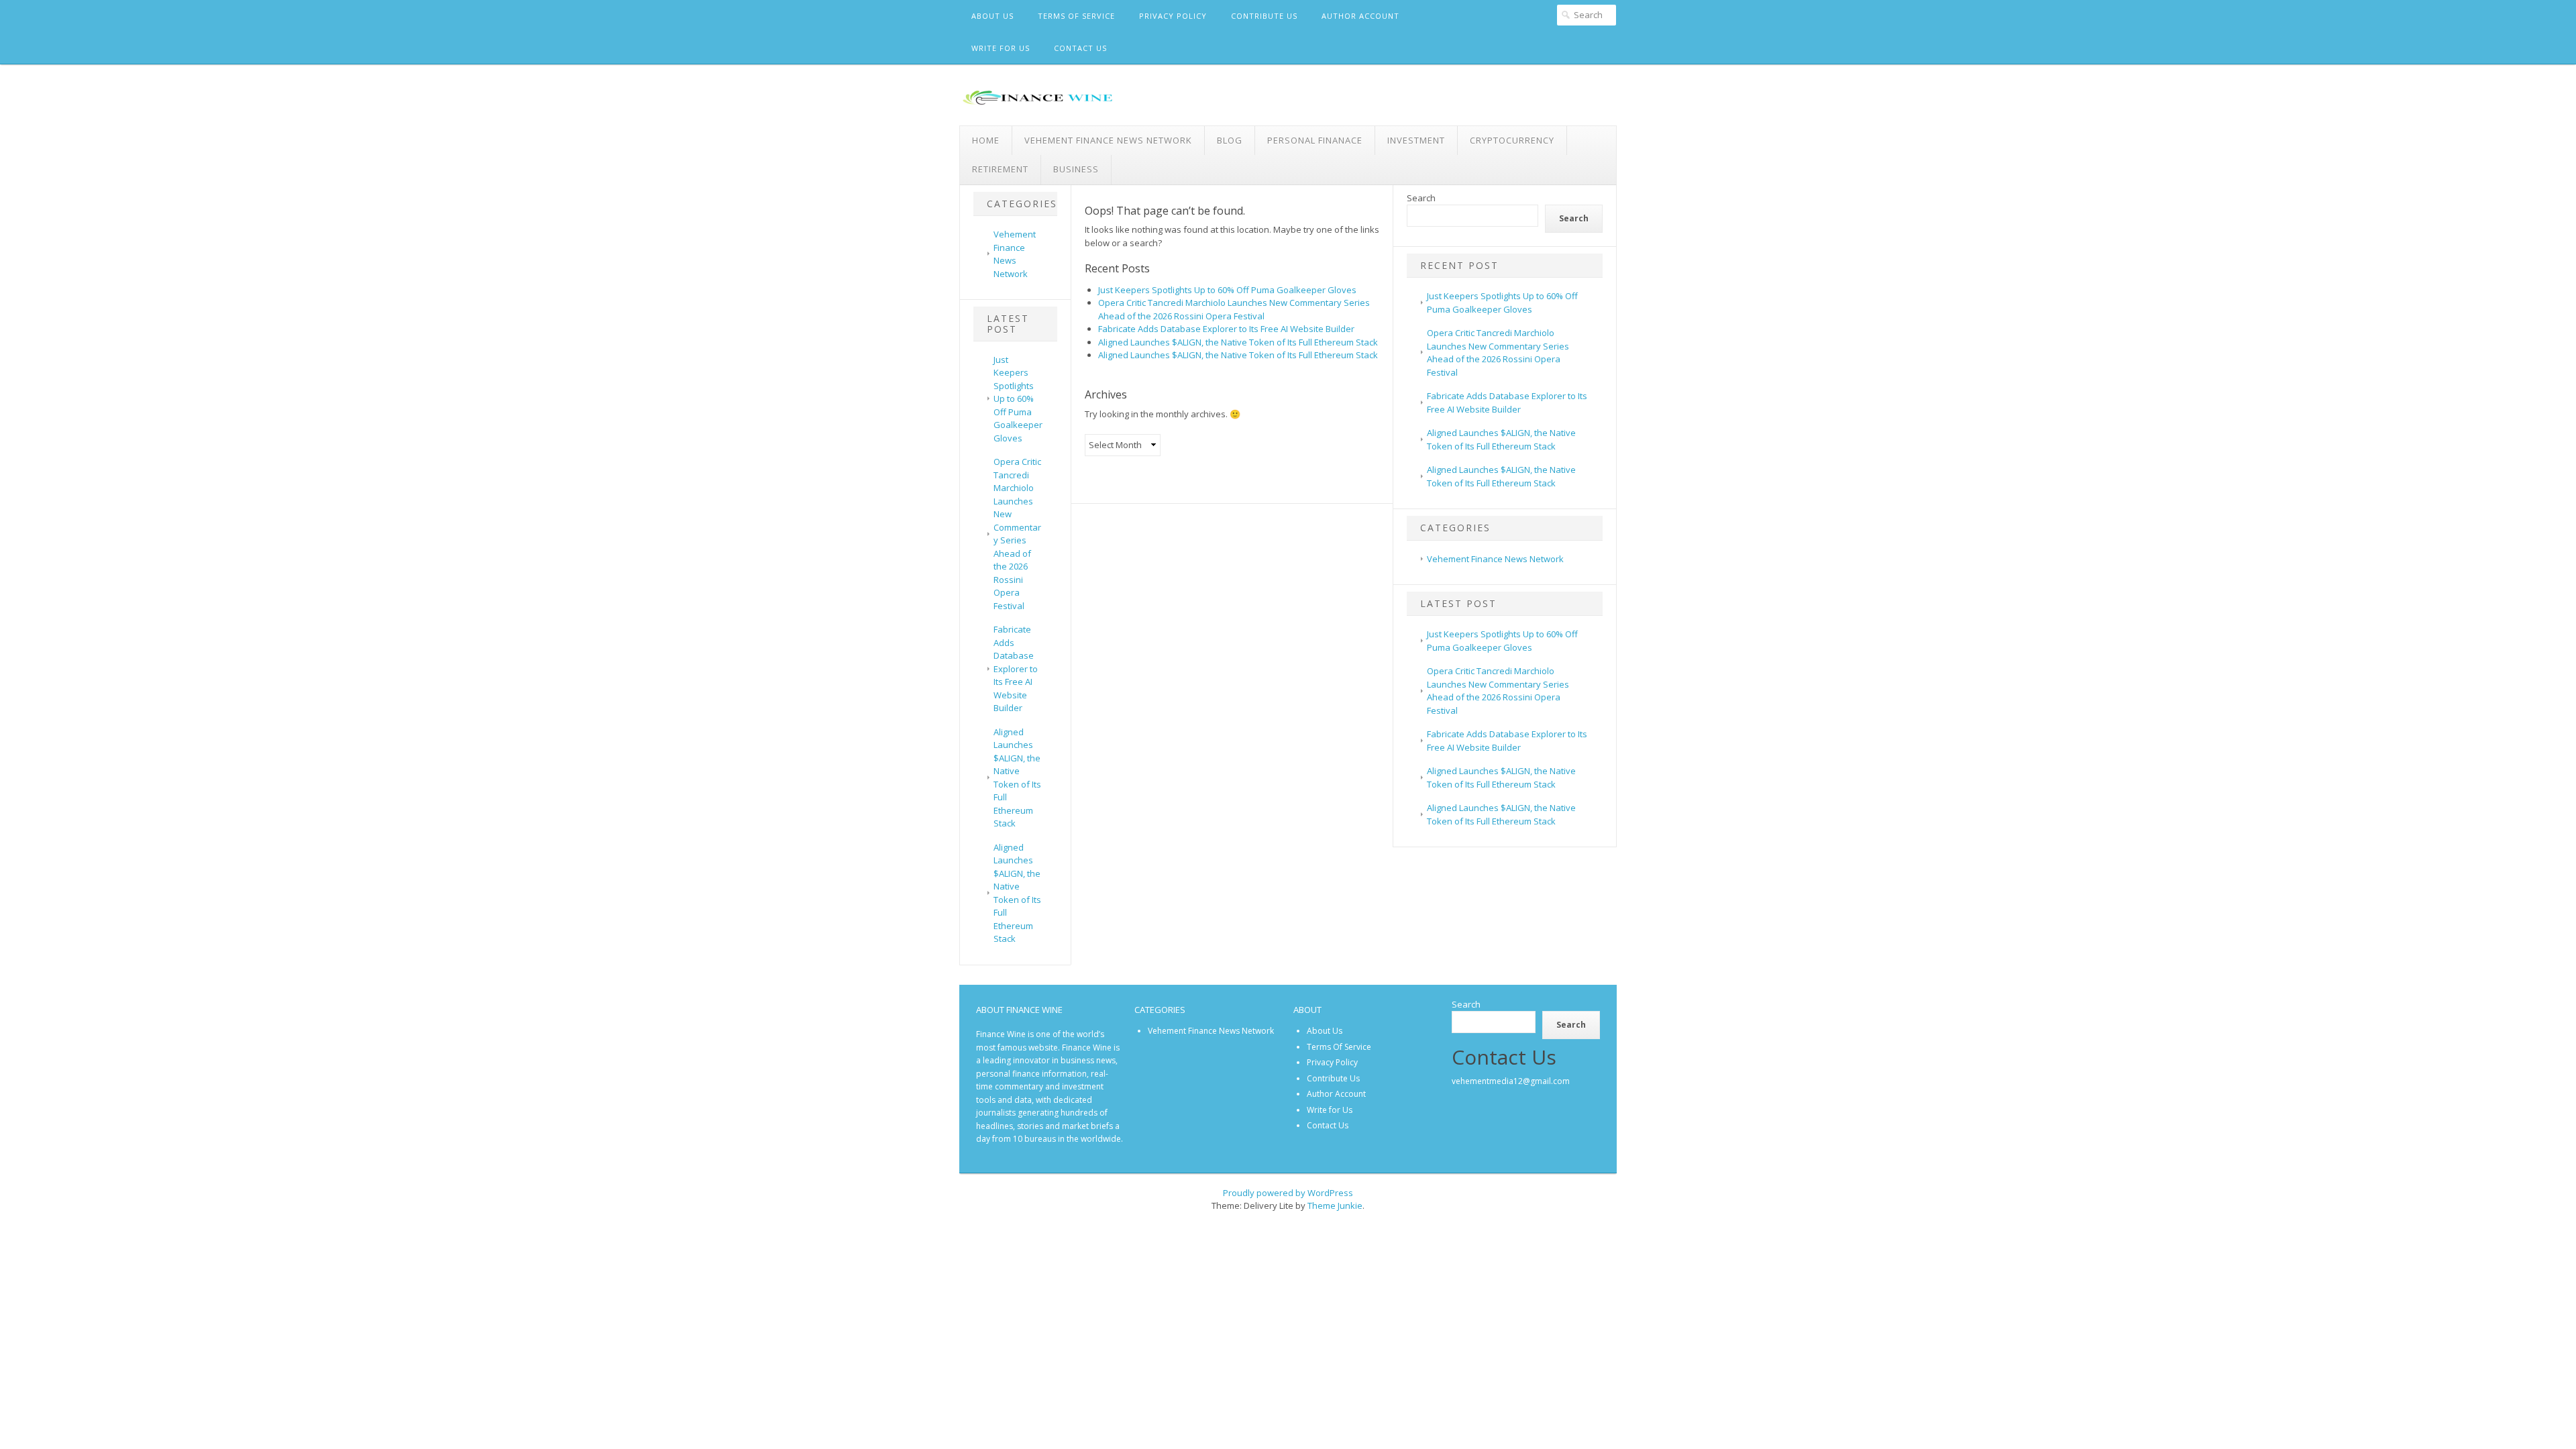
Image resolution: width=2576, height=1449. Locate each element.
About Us (992, 16)
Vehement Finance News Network (1108, 140)
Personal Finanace (1315, 140)
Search (1421, 198)
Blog (1230, 140)
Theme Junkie (1335, 1205)
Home (986, 140)
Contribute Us (1264, 16)
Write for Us (1001, 48)
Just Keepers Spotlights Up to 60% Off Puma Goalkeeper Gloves (1018, 399)
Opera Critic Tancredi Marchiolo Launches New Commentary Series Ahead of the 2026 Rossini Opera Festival (1017, 534)
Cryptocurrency (1512, 140)
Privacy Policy (1173, 16)
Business (1076, 169)
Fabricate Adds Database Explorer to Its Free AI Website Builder (1016, 668)
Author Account (1360, 16)
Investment (1416, 140)
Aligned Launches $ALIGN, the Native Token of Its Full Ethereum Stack (1017, 778)
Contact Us (1080, 48)
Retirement (1000, 169)
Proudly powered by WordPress (1288, 1193)
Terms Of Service (1076, 16)
